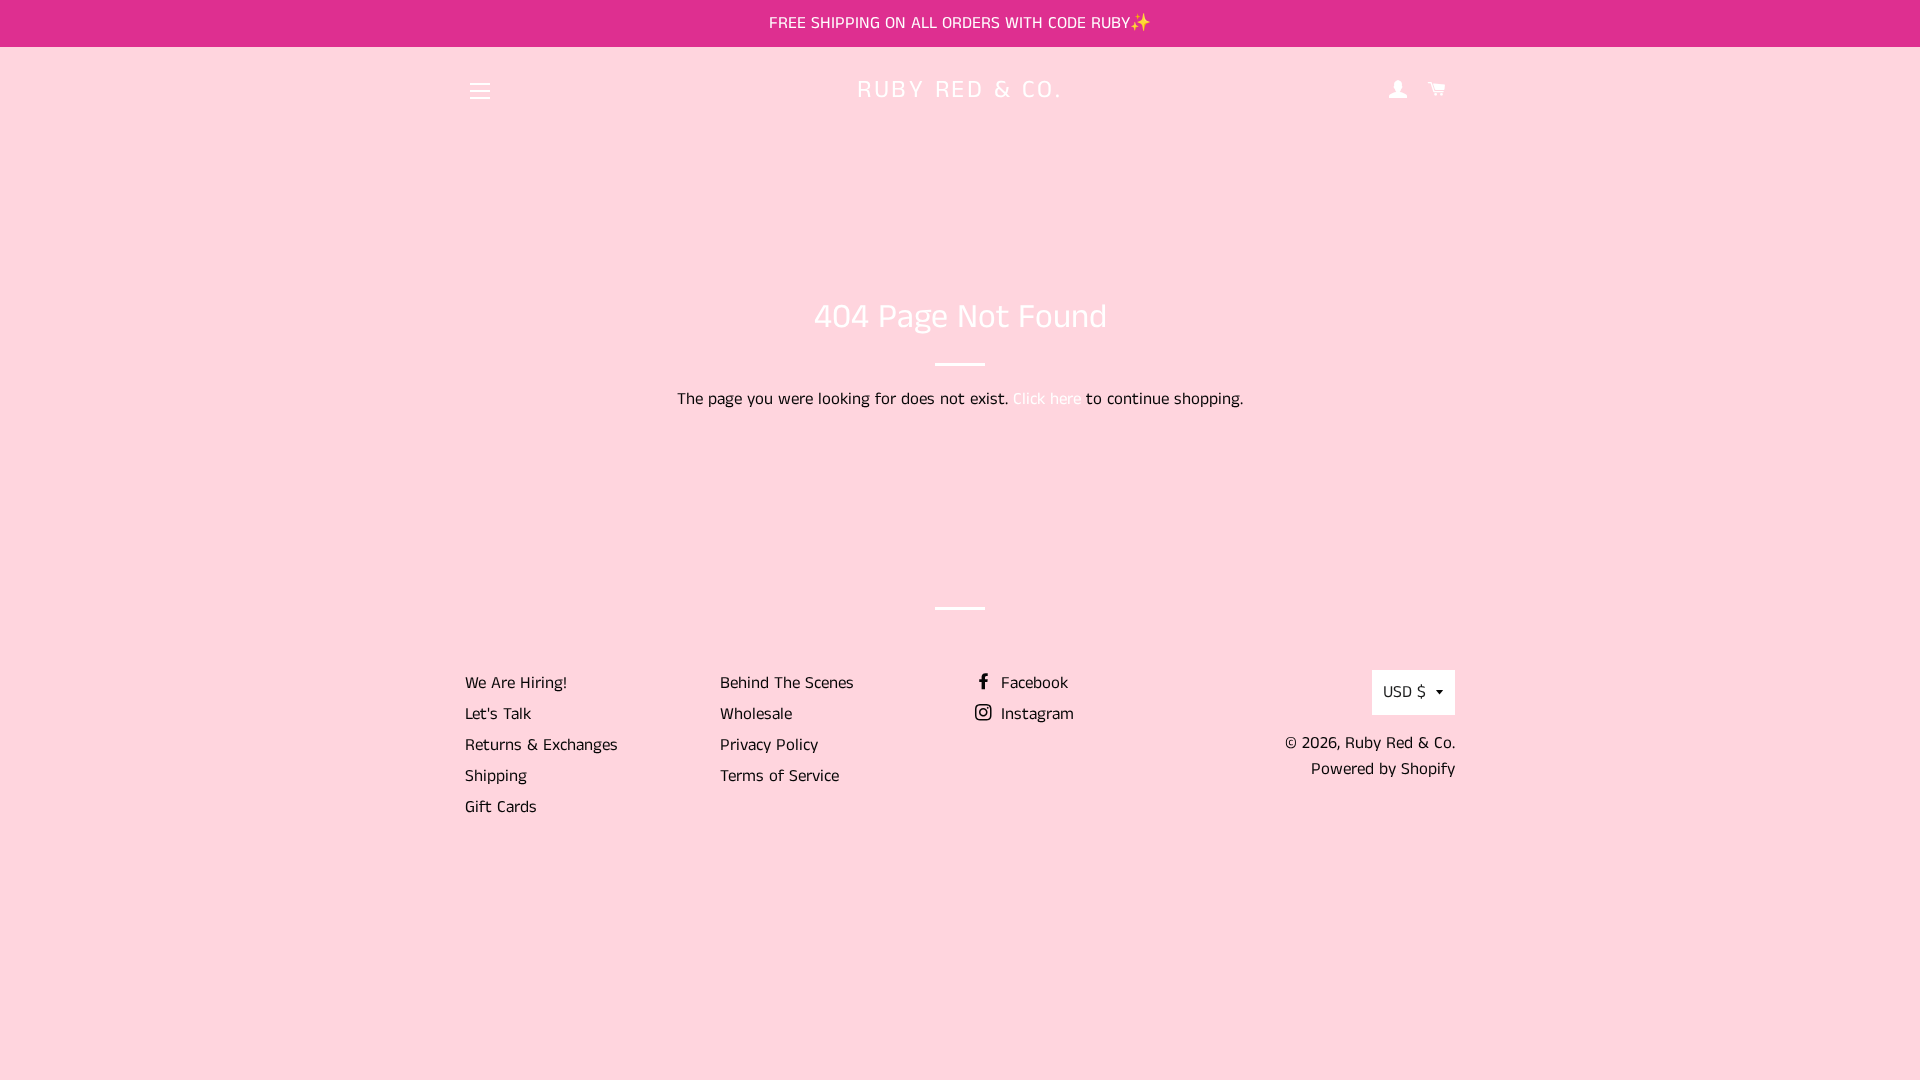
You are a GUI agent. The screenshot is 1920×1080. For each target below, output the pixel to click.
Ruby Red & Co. (959, 90)
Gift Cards (501, 807)
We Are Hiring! (516, 683)
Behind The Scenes (787, 683)
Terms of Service (779, 776)
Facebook (1032, 683)
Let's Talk (498, 714)
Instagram (1035, 714)
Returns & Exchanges (541, 745)
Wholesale (756, 714)
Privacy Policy (769, 745)
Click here (1047, 399)
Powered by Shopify (1383, 769)
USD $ (1404, 692)
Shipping (496, 776)
